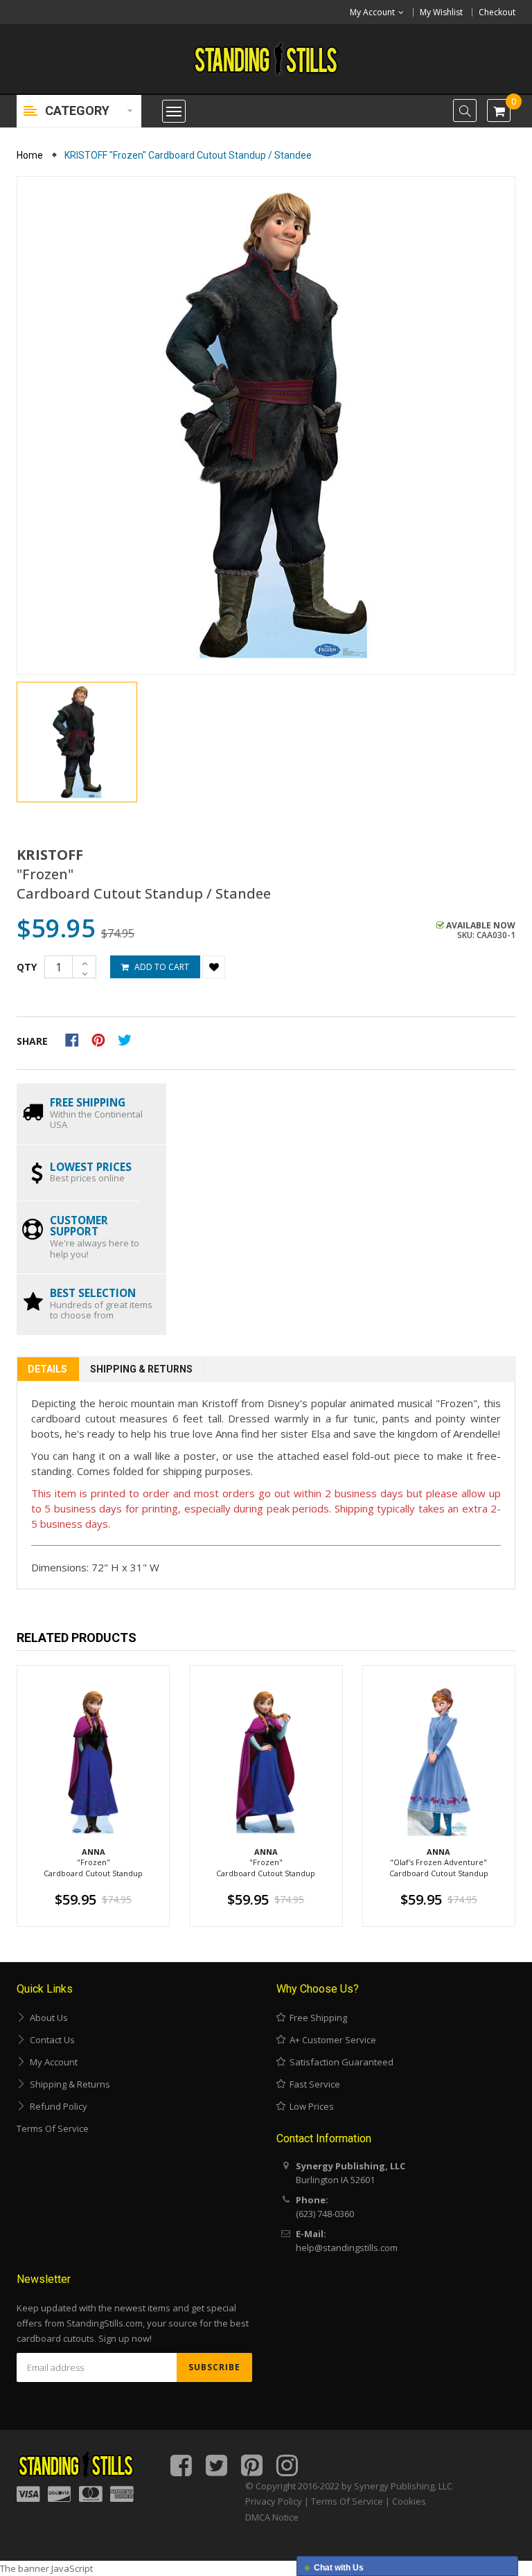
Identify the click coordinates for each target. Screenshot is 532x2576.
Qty (27, 967)
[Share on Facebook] (77, 1039)
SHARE (32, 1041)
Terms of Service (53, 2128)
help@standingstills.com (347, 2248)
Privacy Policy (274, 2501)
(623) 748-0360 (325, 2214)
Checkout (497, 12)
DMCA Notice (272, 2517)
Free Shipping (316, 2018)
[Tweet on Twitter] (128, 1039)
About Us (47, 2018)
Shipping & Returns (141, 1369)
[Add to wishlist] (214, 967)
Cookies (409, 2501)
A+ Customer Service (331, 2040)
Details (47, 1369)
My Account (52, 2062)
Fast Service (313, 2084)
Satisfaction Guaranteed (339, 2062)
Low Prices (310, 2106)
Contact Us (50, 2040)
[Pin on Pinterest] (103, 1039)
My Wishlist (441, 12)
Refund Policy (56, 2106)
